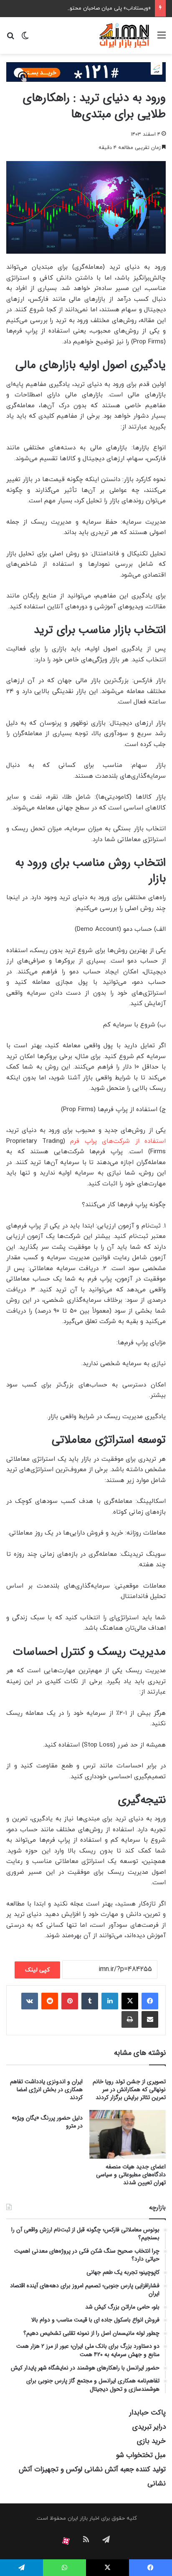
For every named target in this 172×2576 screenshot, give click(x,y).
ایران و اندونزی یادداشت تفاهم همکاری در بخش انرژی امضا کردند (46, 2090)
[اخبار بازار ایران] (125, 35)
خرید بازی (151, 2441)
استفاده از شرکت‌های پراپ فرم (118, 1141)
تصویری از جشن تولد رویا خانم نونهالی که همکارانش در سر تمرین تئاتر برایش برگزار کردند (129, 2090)
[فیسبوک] (150, 2001)
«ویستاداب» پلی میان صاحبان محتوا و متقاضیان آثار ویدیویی (81, 8)
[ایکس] (130, 2001)
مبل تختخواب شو (141, 2455)
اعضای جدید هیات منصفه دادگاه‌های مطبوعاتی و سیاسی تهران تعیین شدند (131, 2175)
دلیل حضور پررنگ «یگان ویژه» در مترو (47, 2122)
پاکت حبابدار (148, 2413)
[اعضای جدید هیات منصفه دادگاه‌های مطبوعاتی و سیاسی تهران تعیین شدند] (128, 2134)
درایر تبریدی (149, 2427)
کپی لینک (37, 1970)
